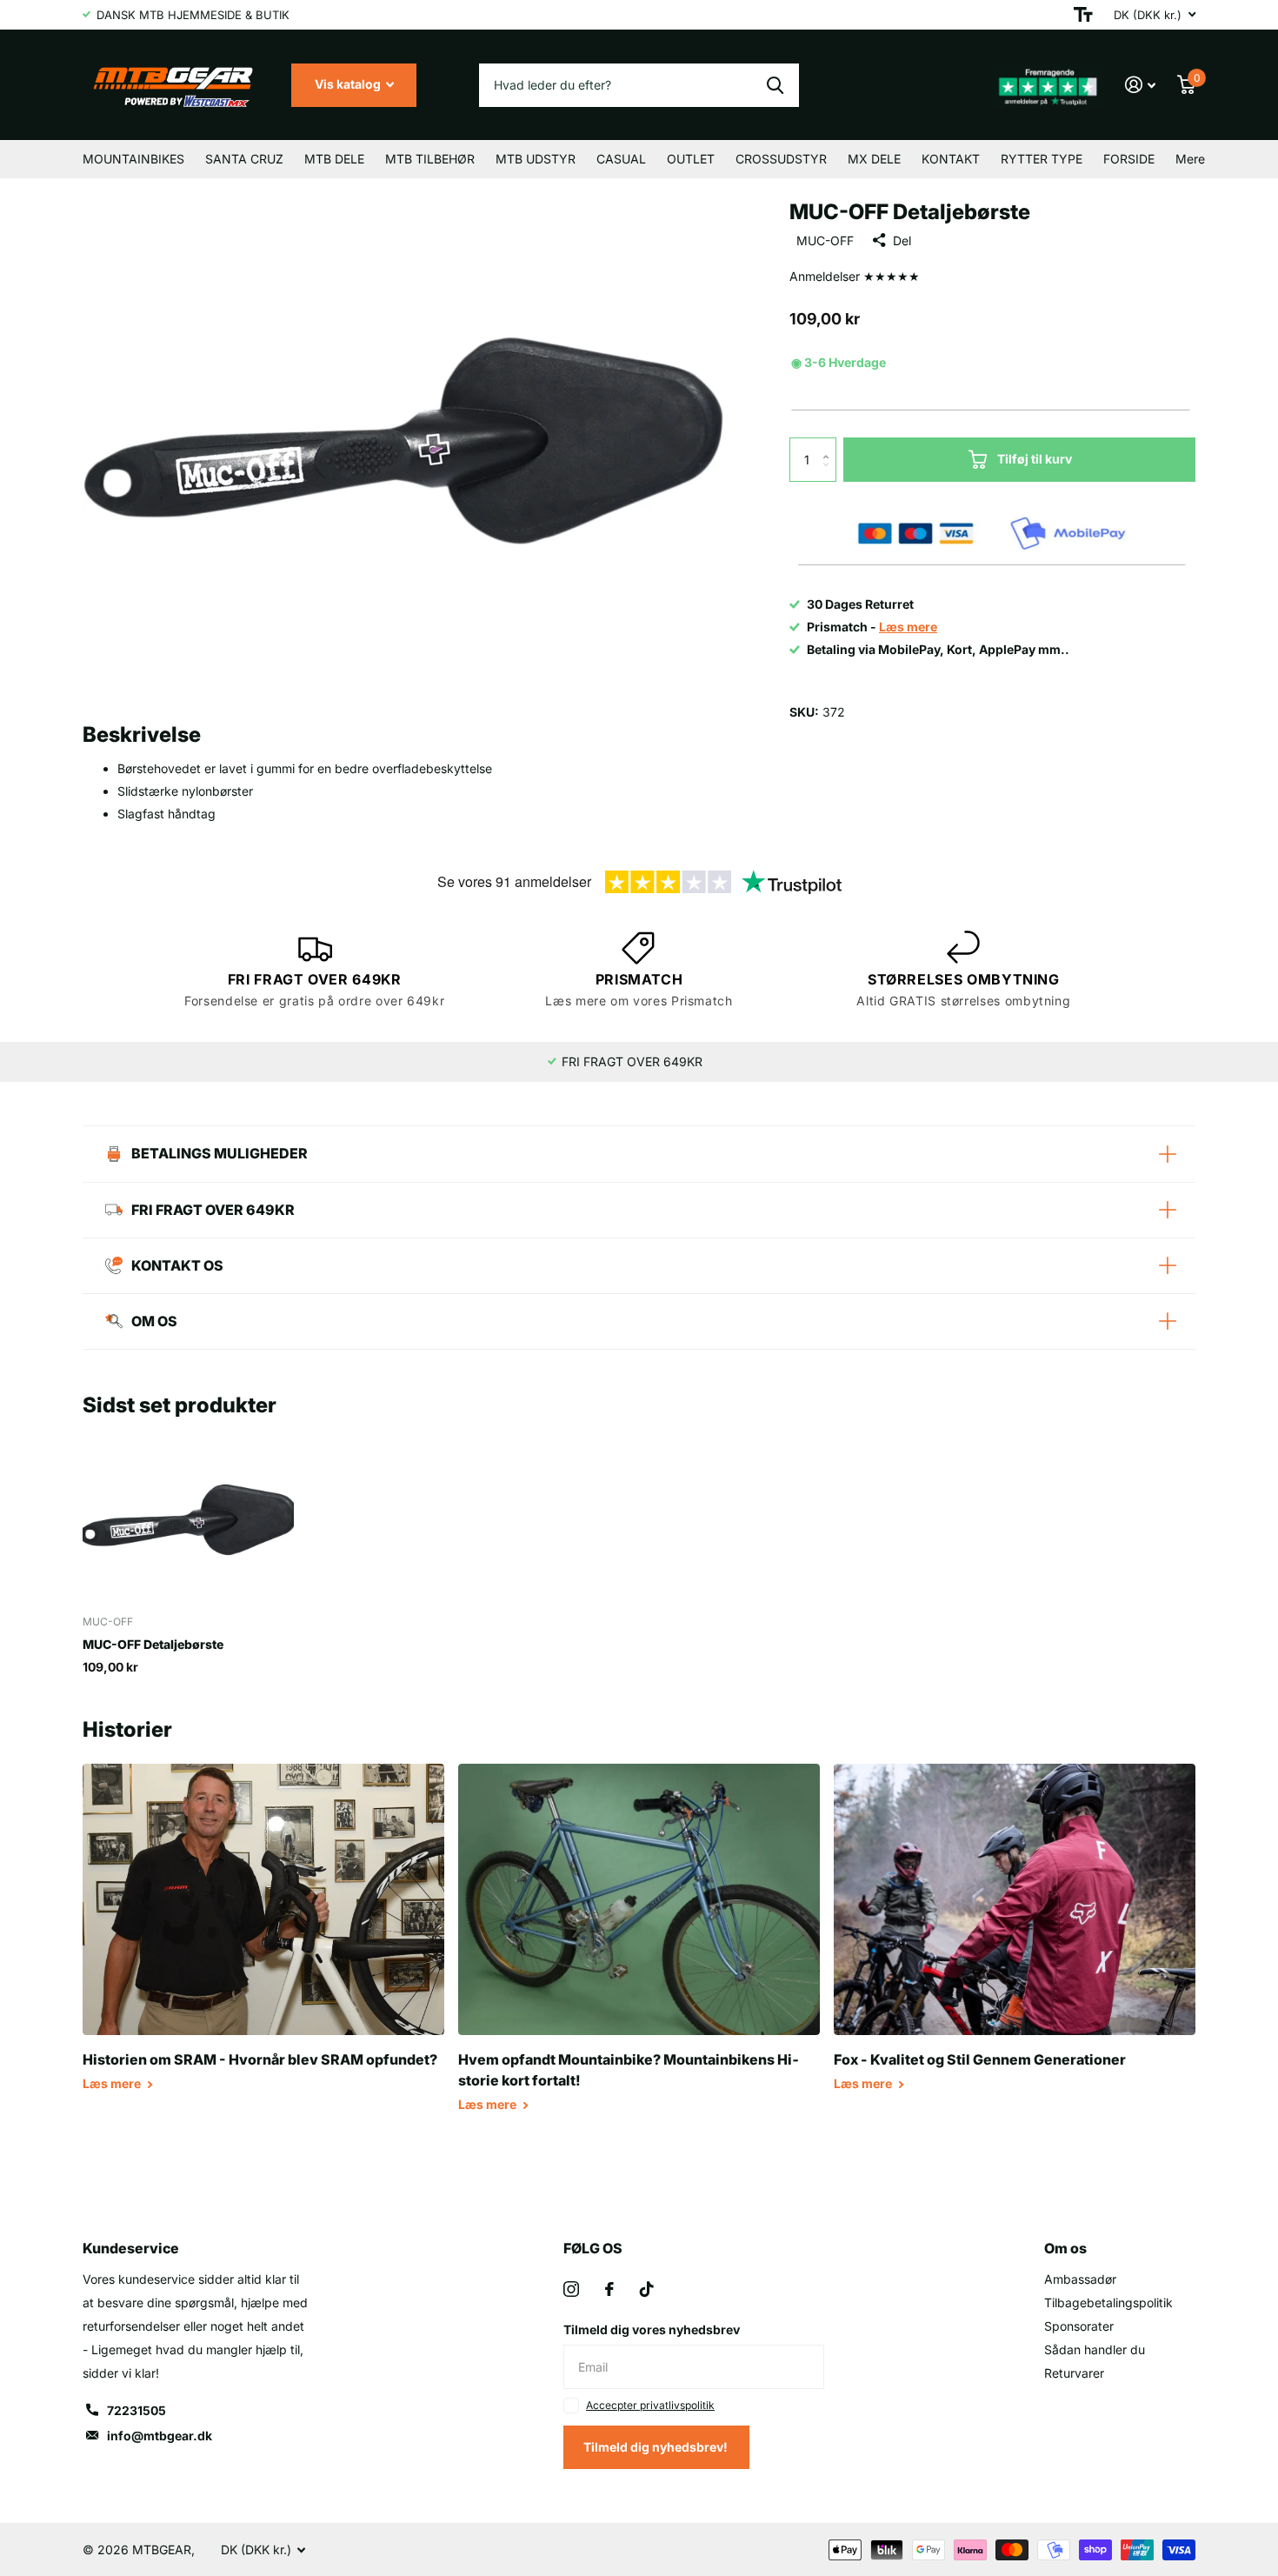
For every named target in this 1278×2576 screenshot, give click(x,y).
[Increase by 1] (830, 444)
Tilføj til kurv (1035, 459)
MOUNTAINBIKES (133, 159)
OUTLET (691, 159)
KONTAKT (951, 159)
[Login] (1141, 85)
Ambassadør (1080, 2279)
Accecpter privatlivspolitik (650, 2405)
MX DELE (874, 159)
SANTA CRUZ (244, 159)
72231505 (136, 2410)
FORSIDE (1129, 159)
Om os (1065, 2248)
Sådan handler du (1095, 2349)
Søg (775, 85)
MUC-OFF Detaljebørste (153, 1644)
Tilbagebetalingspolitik (1108, 2302)
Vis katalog (349, 84)
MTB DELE (334, 159)
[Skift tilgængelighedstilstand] (1083, 15)
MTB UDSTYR (536, 159)
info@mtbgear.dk (160, 2436)
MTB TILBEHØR (430, 159)
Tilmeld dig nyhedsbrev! (657, 2447)
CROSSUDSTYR (781, 159)
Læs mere (113, 2083)
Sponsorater (1079, 2326)
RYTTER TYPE (1042, 159)
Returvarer (1074, 2373)
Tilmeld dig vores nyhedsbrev (652, 2329)
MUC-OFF (825, 240)
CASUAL (621, 159)
